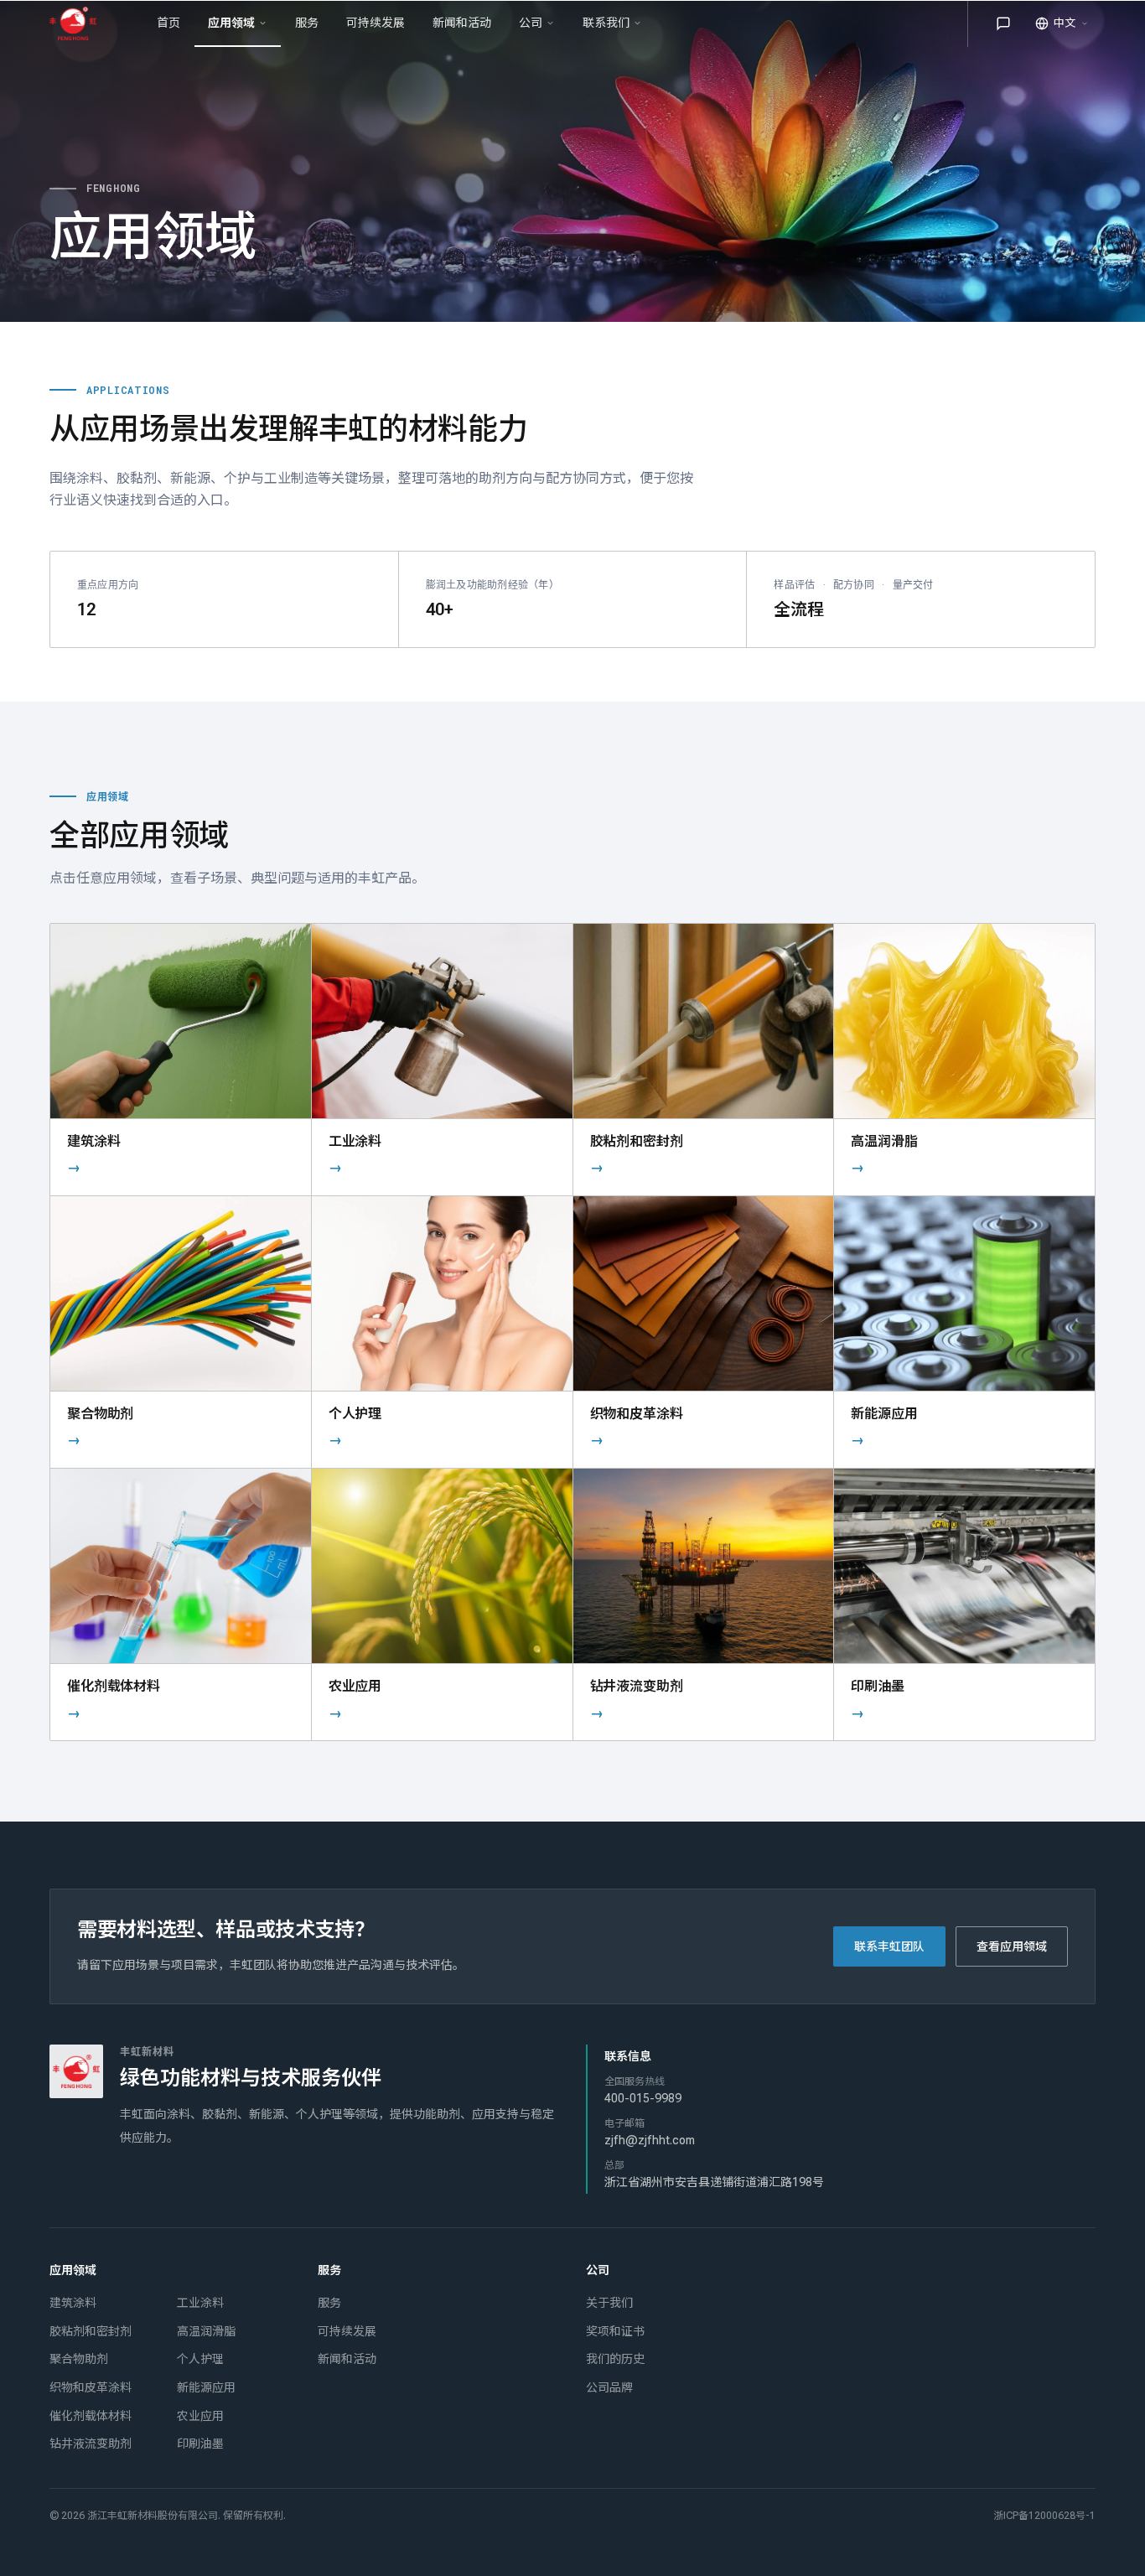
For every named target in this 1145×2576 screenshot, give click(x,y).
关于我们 (609, 2303)
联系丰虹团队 (889, 1946)
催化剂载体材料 (91, 2416)
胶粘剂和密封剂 (91, 2331)
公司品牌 (609, 2387)
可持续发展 (347, 2331)
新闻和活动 (347, 2359)
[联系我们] (1003, 23)
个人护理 (200, 2359)
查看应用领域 (1012, 1946)
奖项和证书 (615, 2331)
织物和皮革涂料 (91, 2387)
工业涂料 (200, 2303)
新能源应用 (206, 2387)
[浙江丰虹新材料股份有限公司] (80, 23)
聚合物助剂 (79, 2359)
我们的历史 (615, 2359)
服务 (329, 2303)
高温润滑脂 (206, 2331)
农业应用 (200, 2416)
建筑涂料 (73, 2303)
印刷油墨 (200, 2444)
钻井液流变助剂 (91, 2444)
